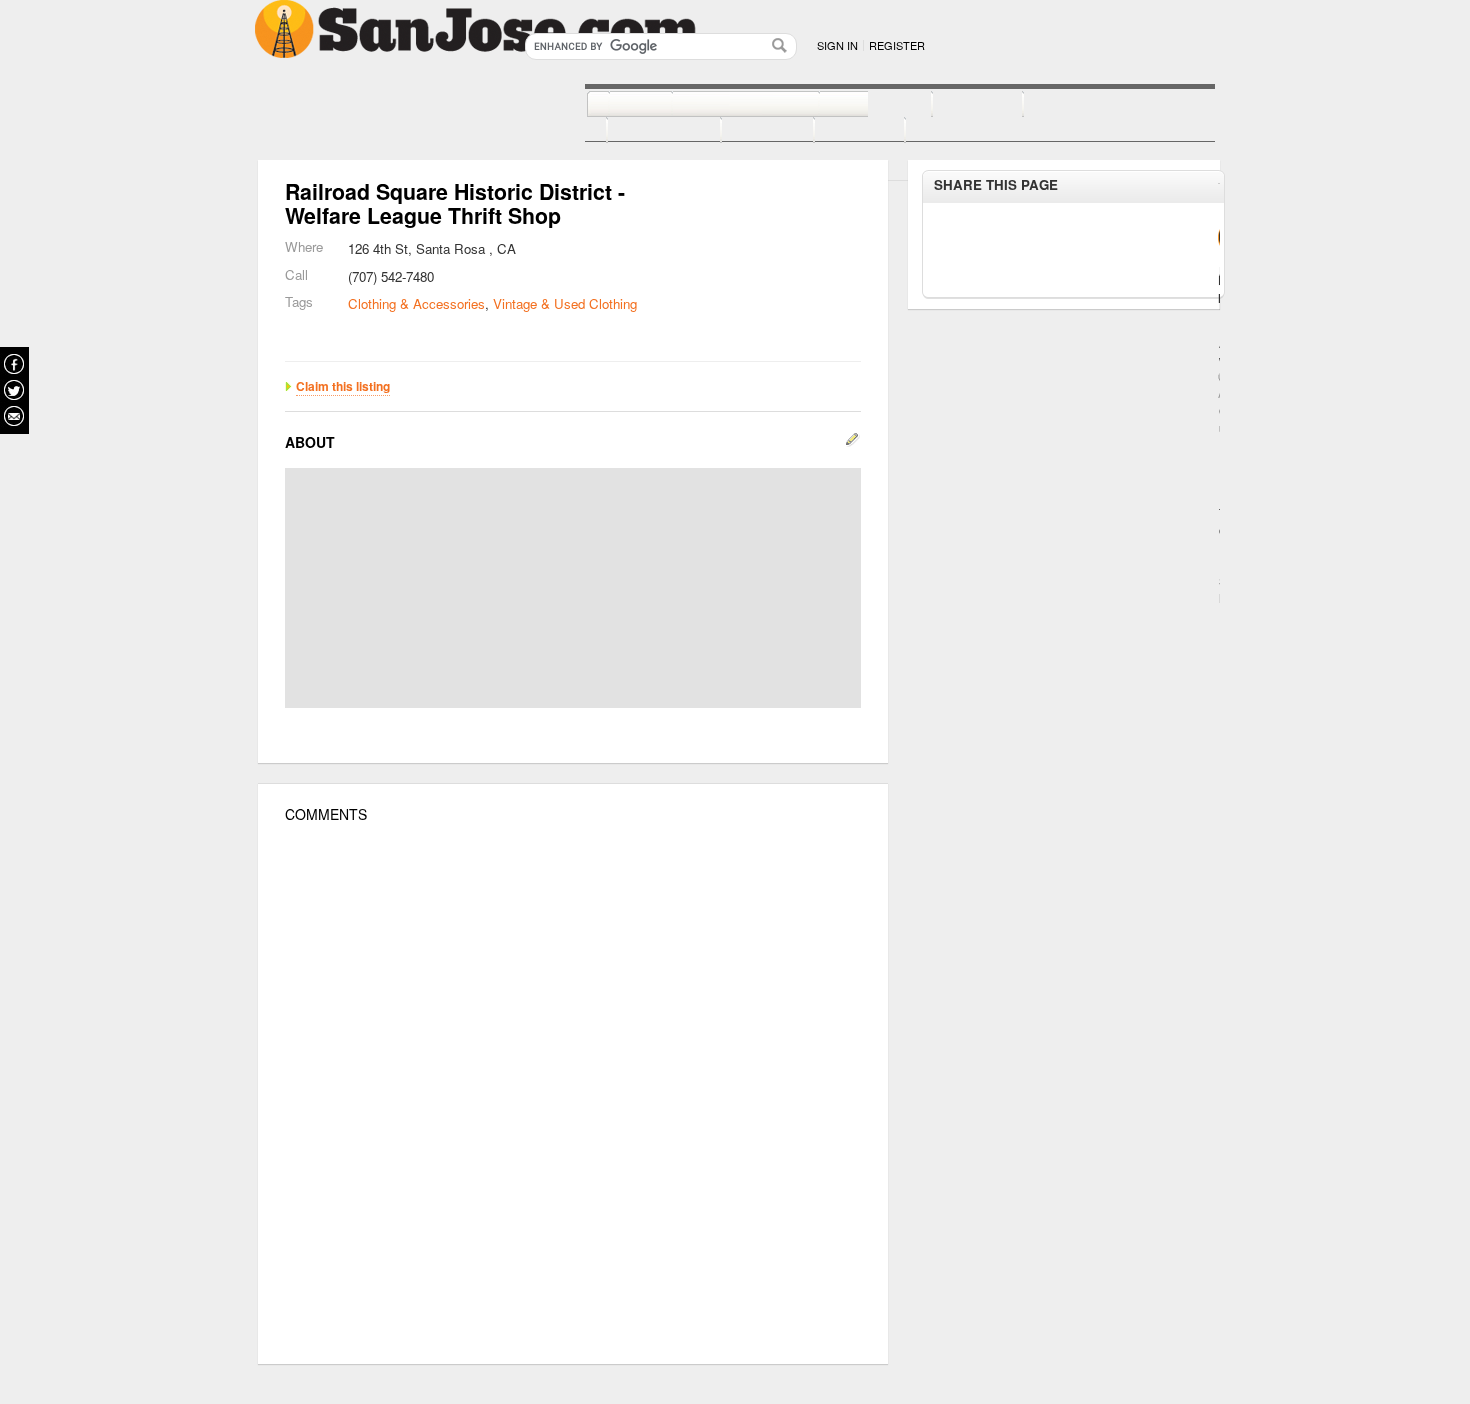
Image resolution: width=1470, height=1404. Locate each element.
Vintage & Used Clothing (565, 303)
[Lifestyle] (642, 131)
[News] (618, 105)
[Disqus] (573, 1094)
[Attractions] (1071, 105)
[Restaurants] (723, 105)
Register (897, 45)
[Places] (837, 131)
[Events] (745, 131)
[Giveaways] (936, 131)
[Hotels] (955, 105)
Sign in (837, 45)
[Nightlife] (853, 105)
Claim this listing (343, 386)
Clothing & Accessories (416, 303)
